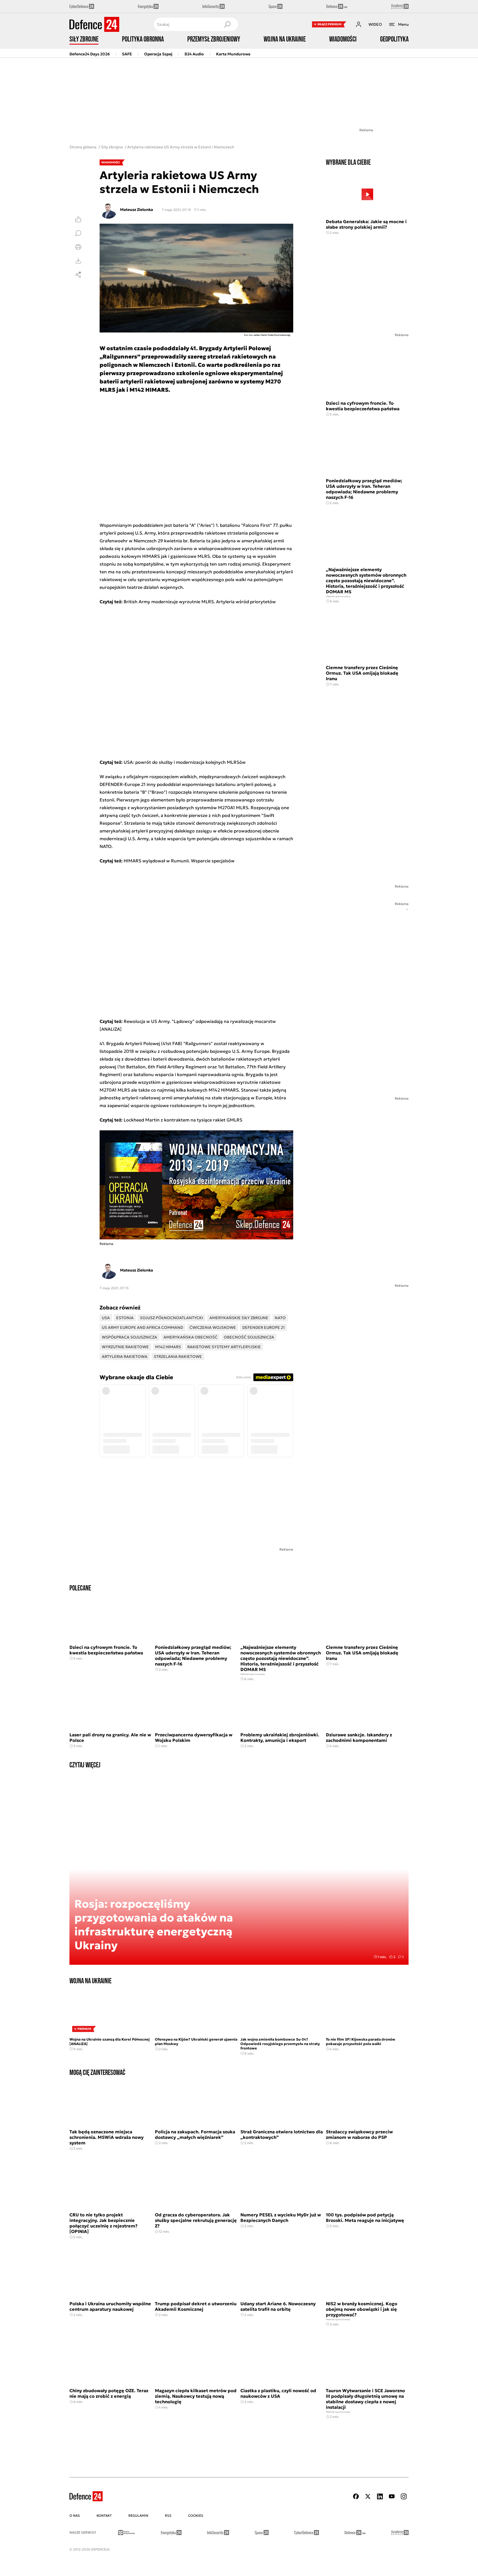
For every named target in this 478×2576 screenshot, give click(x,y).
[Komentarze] (78, 233)
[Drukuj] (78, 247)
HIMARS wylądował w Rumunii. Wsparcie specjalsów (179, 861)
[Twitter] (368, 2496)
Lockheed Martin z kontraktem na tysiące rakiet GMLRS (183, 1120)
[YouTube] (392, 2496)
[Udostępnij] (78, 275)
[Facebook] (356, 2496)
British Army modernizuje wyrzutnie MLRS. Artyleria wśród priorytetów (200, 602)
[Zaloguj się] (358, 24)
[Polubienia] (78, 219)
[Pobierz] (78, 261)
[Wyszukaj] (227, 24)
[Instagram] (404, 2496)
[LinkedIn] (380, 2496)
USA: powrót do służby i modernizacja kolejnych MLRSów (185, 762)
